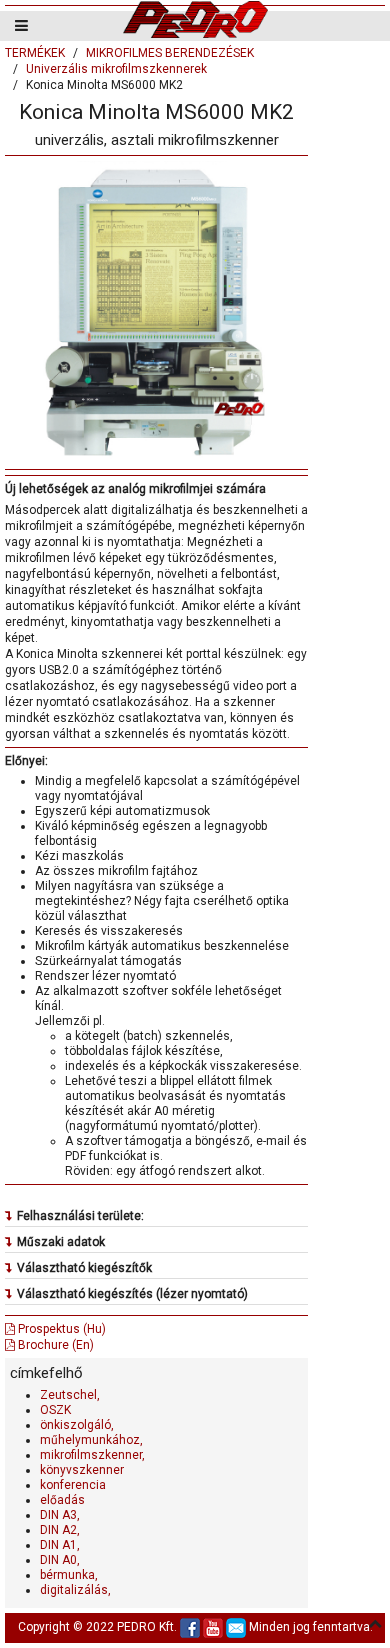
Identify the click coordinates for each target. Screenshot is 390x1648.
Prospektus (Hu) (60, 1329)
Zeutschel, (70, 1395)
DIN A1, (60, 1545)
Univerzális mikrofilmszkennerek (116, 69)
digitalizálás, (75, 1590)
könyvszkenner (82, 1470)
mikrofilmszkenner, (92, 1455)
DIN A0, (60, 1560)
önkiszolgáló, (77, 1425)
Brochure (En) (54, 1345)
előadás (62, 1500)
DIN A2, (60, 1530)
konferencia (73, 1485)
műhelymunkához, (91, 1440)
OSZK (55, 1410)
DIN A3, (60, 1515)
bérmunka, (69, 1575)
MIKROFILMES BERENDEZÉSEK (170, 53)
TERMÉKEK (35, 53)
